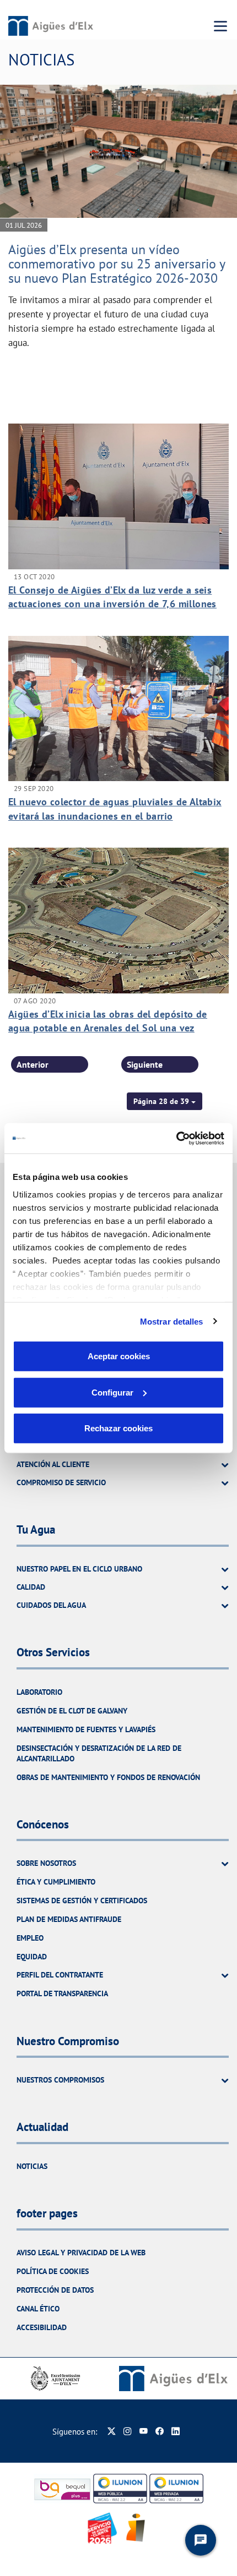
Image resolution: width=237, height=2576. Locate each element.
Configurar (112, 1392)
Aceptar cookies (119, 1356)
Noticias (32, 2166)
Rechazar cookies (118, 1428)
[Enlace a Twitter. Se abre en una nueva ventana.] (112, 2432)
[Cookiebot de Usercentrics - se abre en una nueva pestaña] (176, 1138)
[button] (165, 1101)
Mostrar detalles (172, 1321)
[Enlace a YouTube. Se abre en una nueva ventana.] (144, 2432)
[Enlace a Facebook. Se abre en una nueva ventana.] (160, 2432)
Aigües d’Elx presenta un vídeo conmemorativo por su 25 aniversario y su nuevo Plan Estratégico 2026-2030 (117, 264)
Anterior (33, 1064)
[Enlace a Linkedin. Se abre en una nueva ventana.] (176, 2432)
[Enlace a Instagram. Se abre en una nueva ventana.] (128, 2432)
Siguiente (145, 1064)
